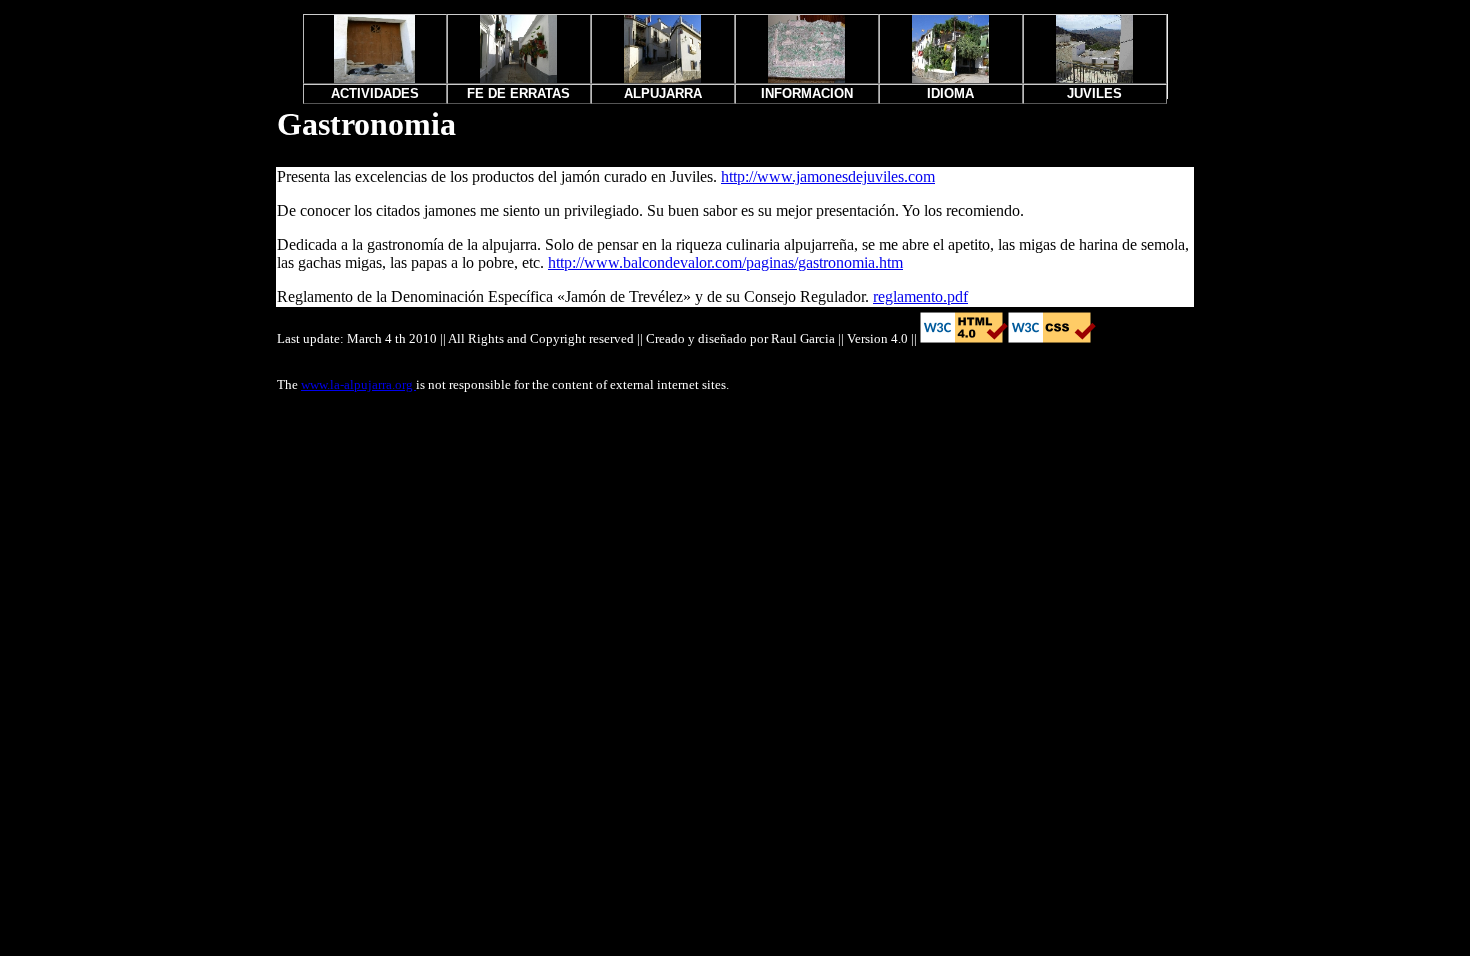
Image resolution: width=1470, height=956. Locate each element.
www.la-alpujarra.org (358, 384)
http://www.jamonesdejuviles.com (828, 176)
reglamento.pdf (920, 296)
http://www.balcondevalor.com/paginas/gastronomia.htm (725, 262)
